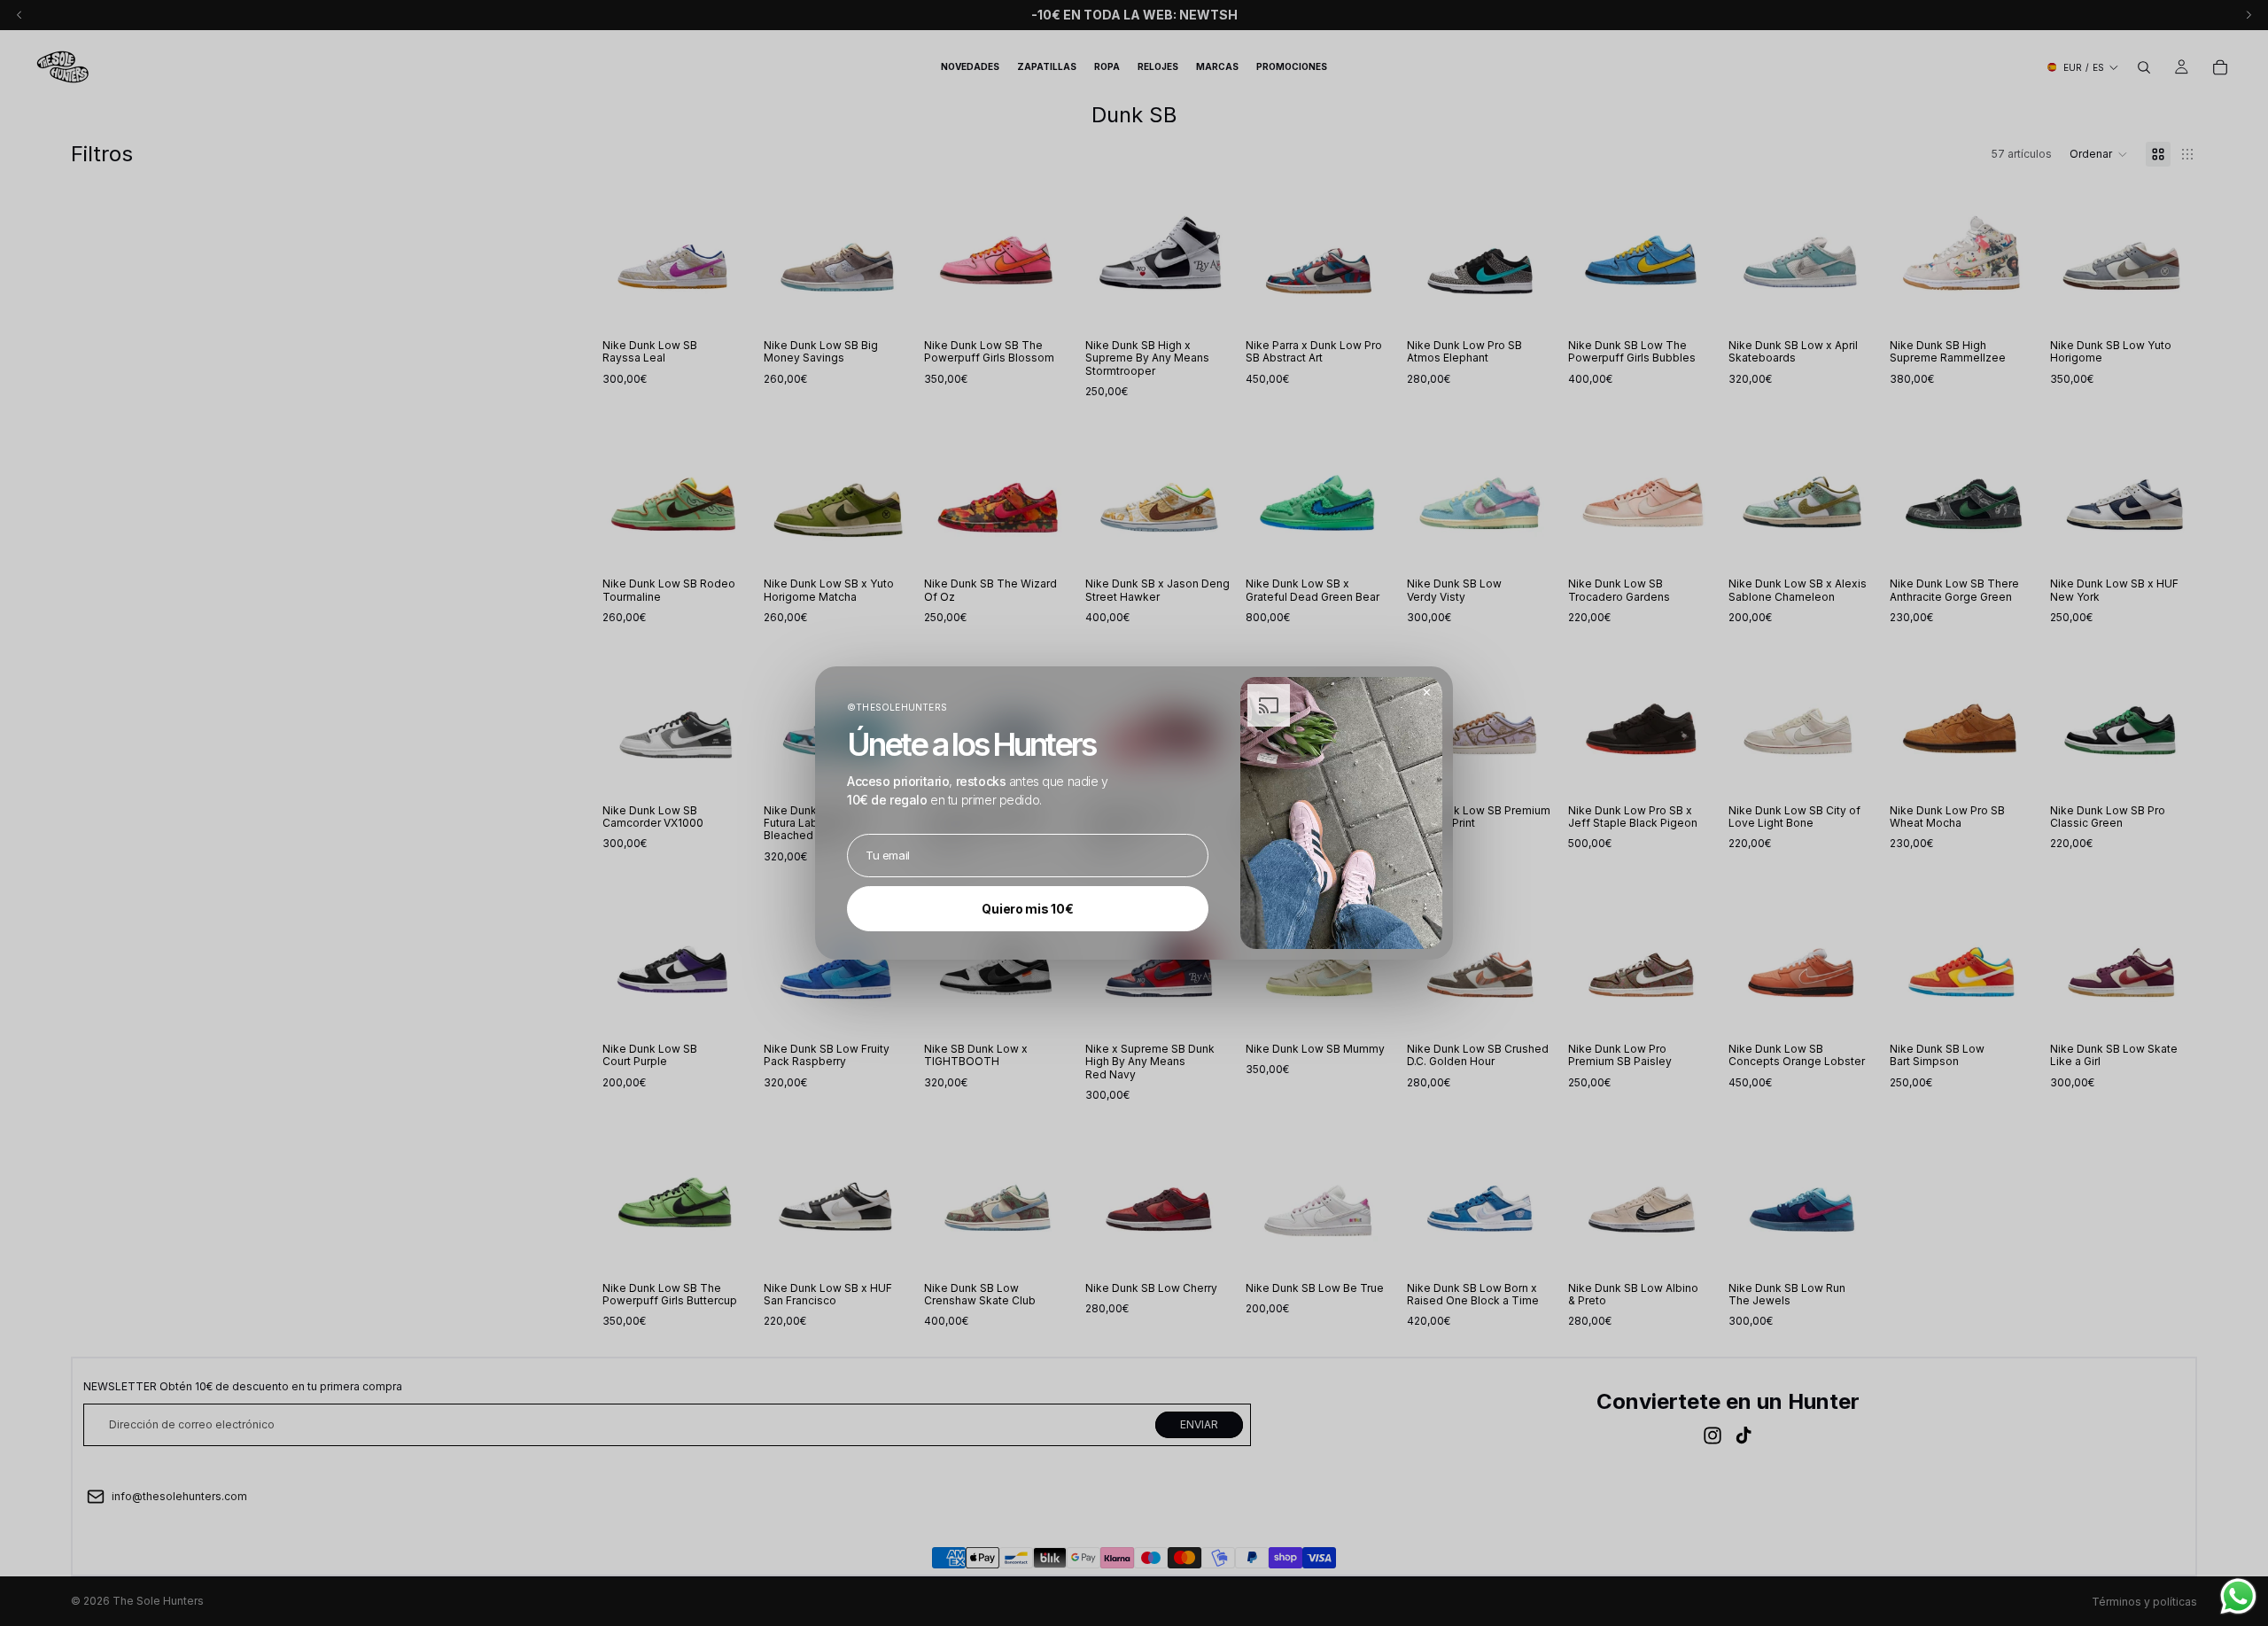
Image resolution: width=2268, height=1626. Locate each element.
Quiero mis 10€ (1027, 909)
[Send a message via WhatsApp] (2238, 1596)
